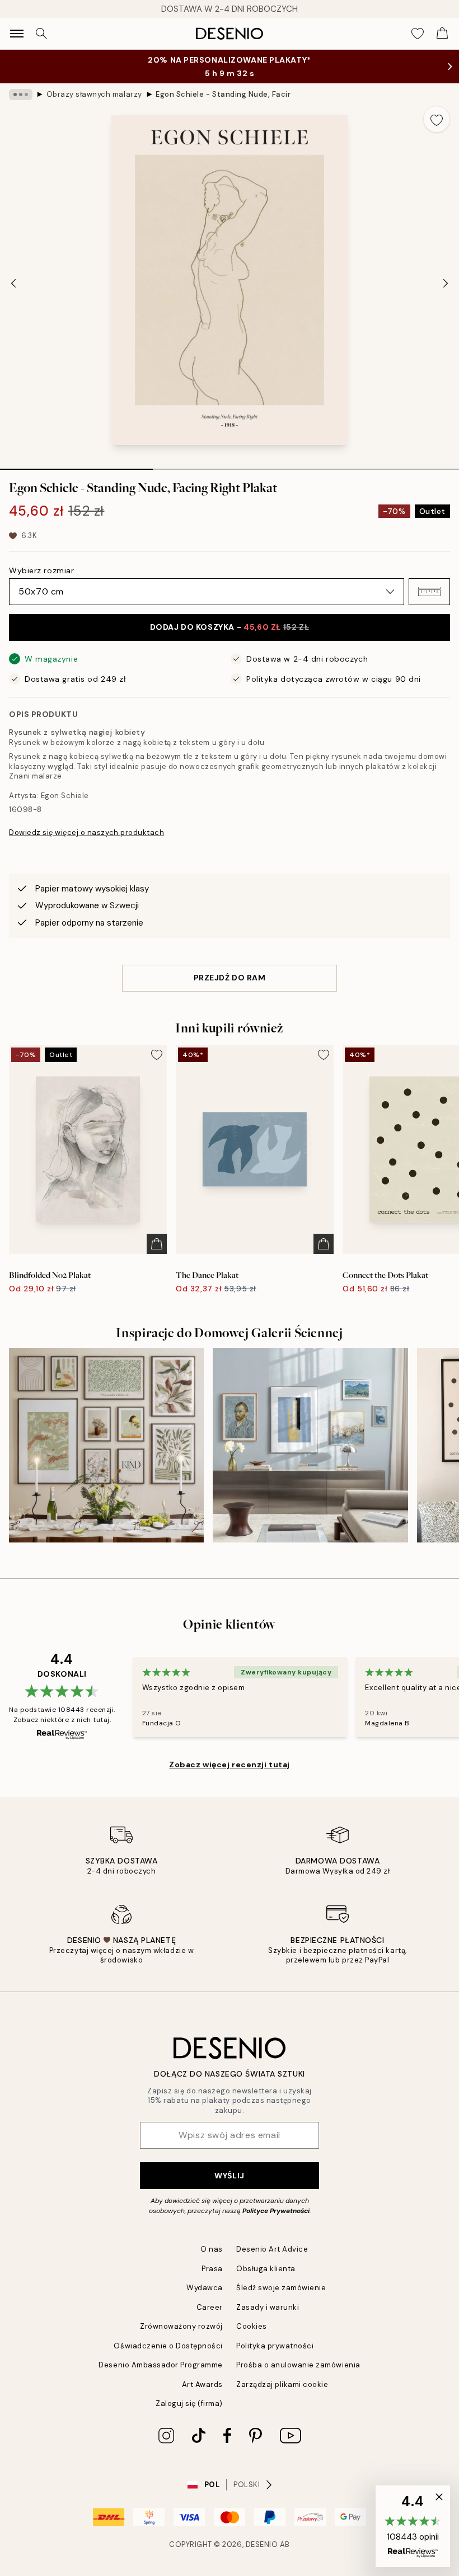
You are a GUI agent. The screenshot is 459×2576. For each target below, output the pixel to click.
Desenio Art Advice (272, 2249)
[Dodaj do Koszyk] (157, 1244)
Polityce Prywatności (276, 2211)
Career (210, 2307)
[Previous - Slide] (13, 283)
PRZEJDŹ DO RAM (230, 978)
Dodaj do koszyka (230, 627)
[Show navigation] (17, 34)
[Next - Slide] (446, 283)
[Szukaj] (41, 34)
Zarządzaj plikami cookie (282, 2384)
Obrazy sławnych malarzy (94, 94)
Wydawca (205, 2288)
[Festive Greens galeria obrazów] (106, 1445)
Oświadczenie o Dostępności (168, 2346)
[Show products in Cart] (442, 34)
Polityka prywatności (275, 2346)
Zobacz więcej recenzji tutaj (230, 1764)
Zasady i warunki (268, 2307)
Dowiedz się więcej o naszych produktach (86, 832)
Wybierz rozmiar (41, 570)
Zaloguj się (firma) (189, 2403)
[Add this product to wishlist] (437, 119)
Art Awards (202, 2384)
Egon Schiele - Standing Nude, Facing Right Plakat (223, 94)
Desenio (262, 2544)
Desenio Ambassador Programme (161, 2365)
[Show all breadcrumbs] (21, 95)
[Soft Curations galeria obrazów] (310, 1445)
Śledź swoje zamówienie (281, 2288)
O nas (212, 2249)
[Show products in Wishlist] (418, 34)
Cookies (252, 2326)
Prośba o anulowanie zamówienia (298, 2365)
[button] (429, 592)
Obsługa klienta (266, 2269)
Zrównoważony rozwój (181, 2326)
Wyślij (229, 2176)
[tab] (76, 465)
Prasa (212, 2269)
